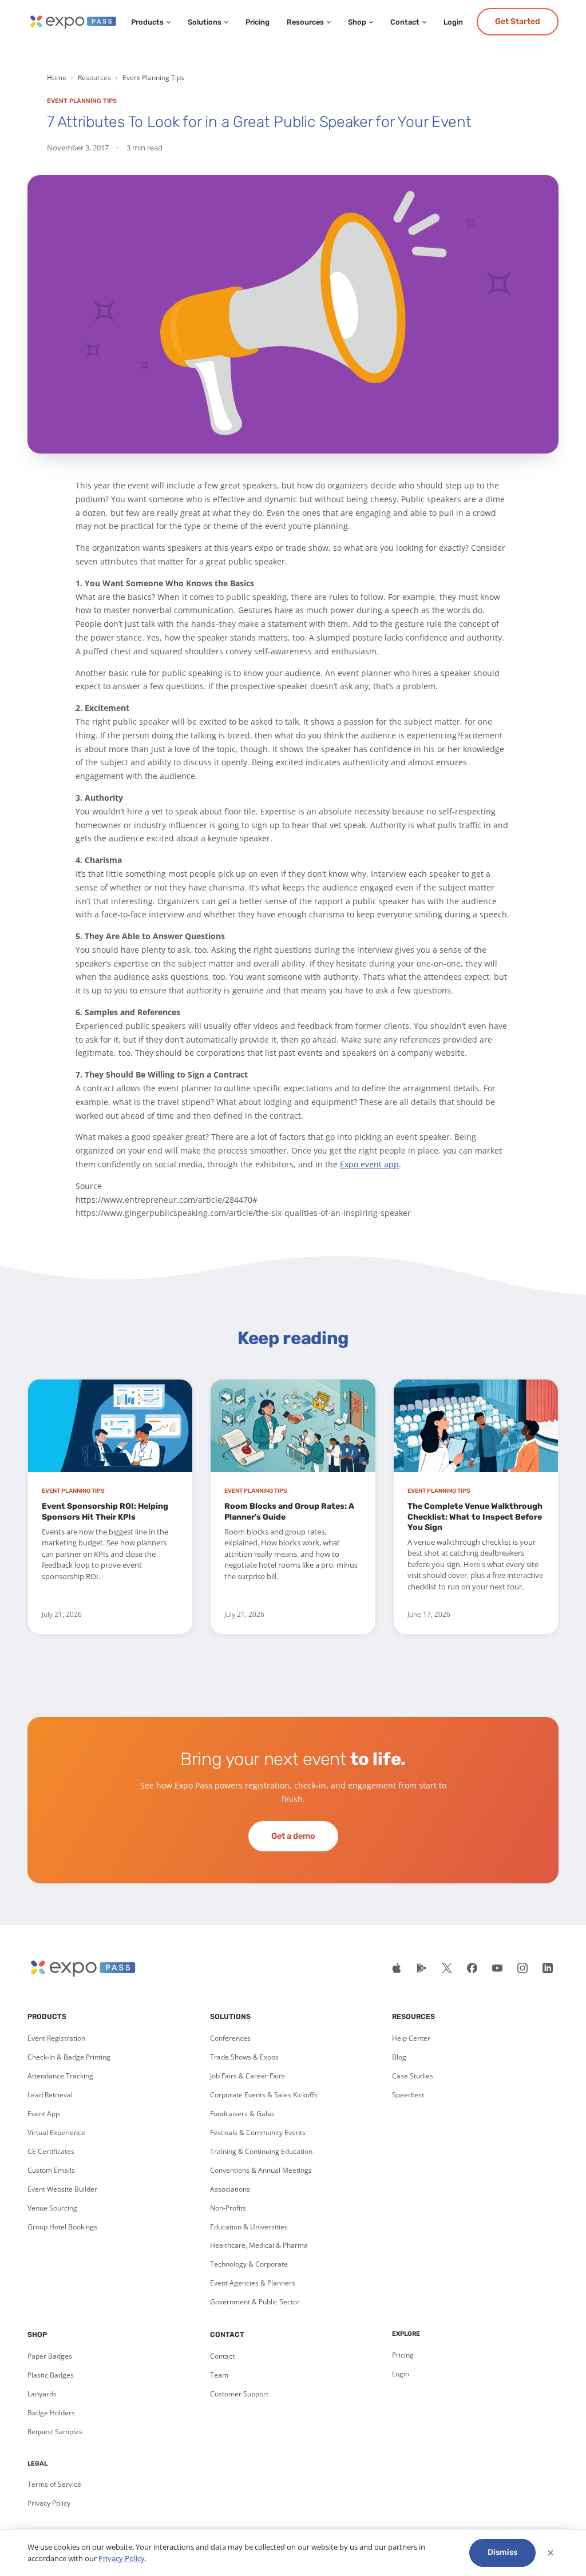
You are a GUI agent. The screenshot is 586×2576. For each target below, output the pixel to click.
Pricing (258, 22)
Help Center (411, 2038)
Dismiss (502, 2552)
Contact (405, 22)
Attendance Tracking (60, 2076)
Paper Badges (50, 2356)
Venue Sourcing (52, 2208)
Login (453, 22)
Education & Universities (249, 2227)
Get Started (518, 21)
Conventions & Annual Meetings (261, 2170)
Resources (305, 22)
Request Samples (55, 2432)
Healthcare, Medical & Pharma (259, 2245)
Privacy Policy (49, 2503)
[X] (447, 1968)
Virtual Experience (56, 2132)
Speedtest (408, 2095)
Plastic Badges (51, 2375)
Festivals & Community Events (258, 2132)
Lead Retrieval (50, 2095)
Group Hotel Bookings (62, 2227)
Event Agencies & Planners (253, 2283)
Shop (357, 22)
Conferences (230, 2038)
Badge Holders (51, 2413)
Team (219, 2375)
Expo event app (369, 1164)
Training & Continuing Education (261, 2151)
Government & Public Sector (255, 2302)
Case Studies (413, 2076)
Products (147, 22)
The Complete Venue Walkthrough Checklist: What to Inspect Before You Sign (475, 1516)
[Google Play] (422, 1968)
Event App (43, 2114)
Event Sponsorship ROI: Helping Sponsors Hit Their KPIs (105, 1511)
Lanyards (42, 2394)
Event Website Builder (62, 2189)
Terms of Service (54, 2484)
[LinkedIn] (548, 1968)
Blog (399, 2057)
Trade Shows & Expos (244, 2057)
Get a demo (293, 1836)
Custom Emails (51, 2170)
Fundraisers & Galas (242, 2114)
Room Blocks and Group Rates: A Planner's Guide (289, 1511)
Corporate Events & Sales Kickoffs (264, 2095)
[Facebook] (472, 1968)
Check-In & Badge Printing (69, 2057)
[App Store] (397, 1968)
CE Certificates (51, 2151)
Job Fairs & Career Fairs (248, 2076)
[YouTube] (497, 1968)
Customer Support (239, 2394)
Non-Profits (228, 2208)
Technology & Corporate (249, 2264)
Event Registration (56, 2038)
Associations (230, 2189)
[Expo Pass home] (72, 22)
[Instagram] (522, 1968)
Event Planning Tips (153, 77)
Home (57, 77)
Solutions (205, 22)
